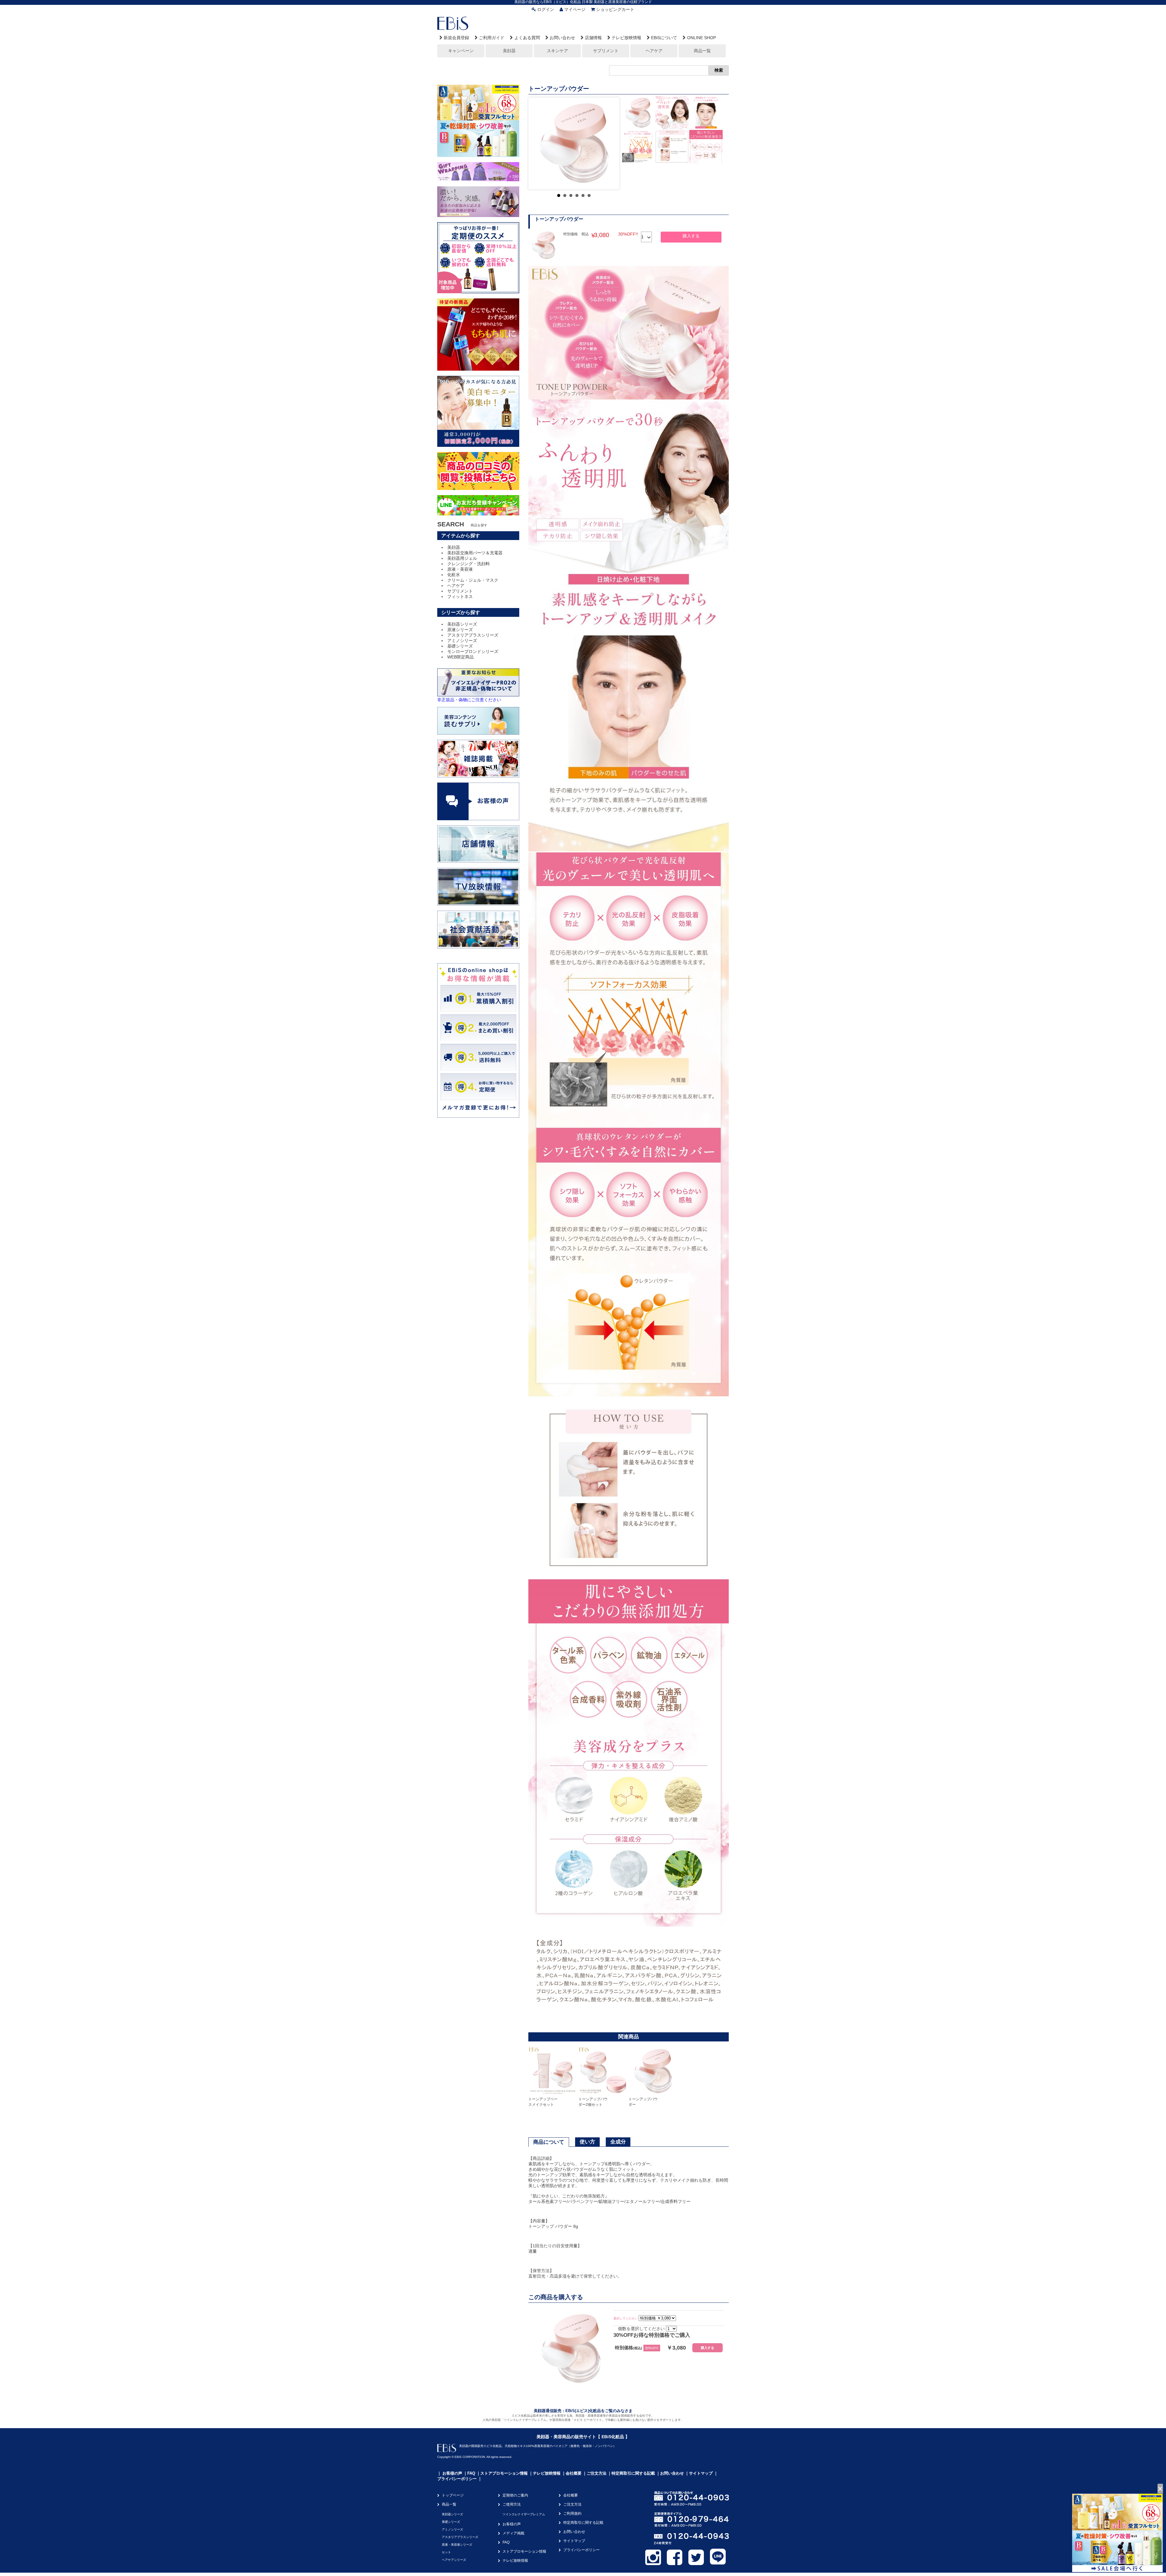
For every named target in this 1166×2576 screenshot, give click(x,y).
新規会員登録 (456, 38)
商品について (549, 2142)
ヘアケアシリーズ (454, 2560)
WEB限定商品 (460, 657)
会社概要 (574, 2473)
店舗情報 (593, 38)
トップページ (453, 2495)
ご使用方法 (512, 2504)
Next (610, 143)
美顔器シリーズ (462, 624)
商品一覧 (702, 51)
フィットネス (460, 596)
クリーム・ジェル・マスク (473, 580)
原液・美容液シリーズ (457, 2545)
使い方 (587, 2142)
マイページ (575, 9)
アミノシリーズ (462, 641)
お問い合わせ (562, 38)
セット (446, 2552)
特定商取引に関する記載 (633, 2473)
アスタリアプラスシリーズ (473, 635)
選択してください (626, 2318)
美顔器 (509, 51)
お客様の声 (452, 2473)
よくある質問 (527, 38)
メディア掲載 (513, 2533)
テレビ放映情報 (626, 38)
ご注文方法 (597, 2473)
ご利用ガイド (492, 38)
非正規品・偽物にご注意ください (469, 700)
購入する (691, 236)
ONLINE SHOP (701, 38)
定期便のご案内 (515, 2495)
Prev (538, 143)
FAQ (471, 2473)
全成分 (618, 2142)
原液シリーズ (460, 630)
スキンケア (557, 51)
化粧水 (454, 575)
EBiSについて (664, 38)
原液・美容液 (460, 569)
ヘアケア (654, 51)
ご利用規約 (572, 2513)
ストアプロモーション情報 (504, 2473)
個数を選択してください (641, 2329)
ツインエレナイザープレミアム (524, 2514)
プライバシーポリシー (457, 2479)
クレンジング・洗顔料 (469, 564)
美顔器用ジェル (462, 558)
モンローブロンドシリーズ (473, 651)
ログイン (546, 9)
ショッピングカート (615, 9)
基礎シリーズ (460, 646)
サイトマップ (701, 2473)
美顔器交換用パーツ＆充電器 (475, 553)
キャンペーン (461, 51)
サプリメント (606, 51)
